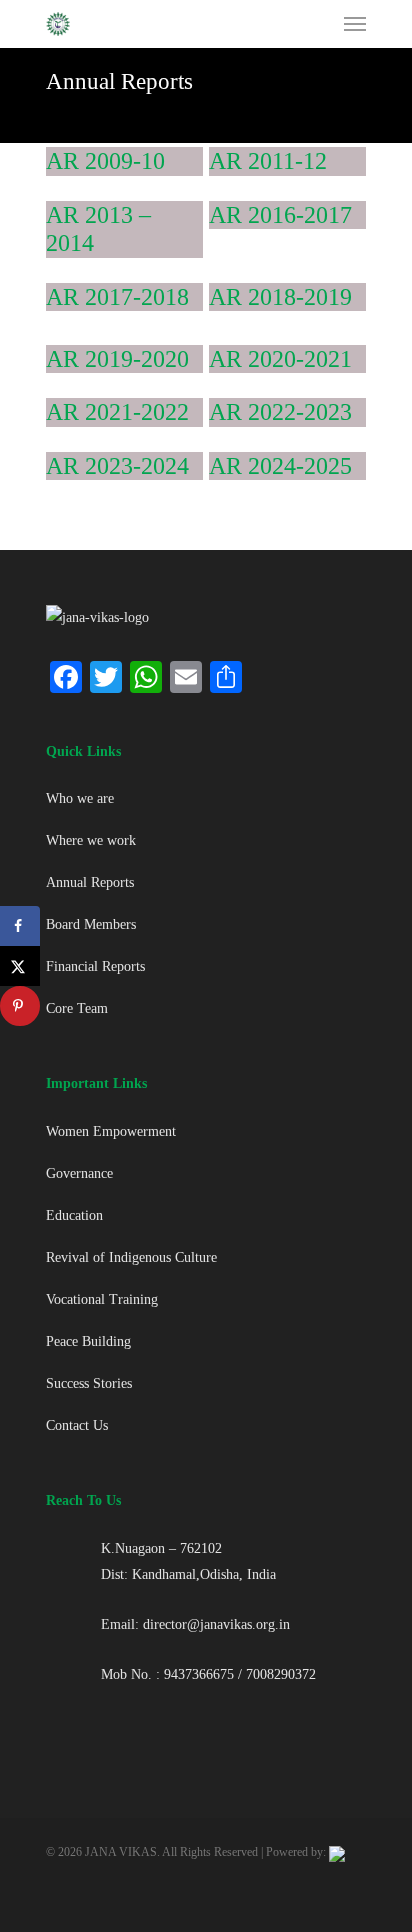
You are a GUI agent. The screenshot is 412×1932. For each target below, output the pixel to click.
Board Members (91, 924)
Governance (79, 1173)
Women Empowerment (111, 1131)
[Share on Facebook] (20, 926)
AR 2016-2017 (280, 215)
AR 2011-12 (268, 161)
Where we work (91, 840)
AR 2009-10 (105, 161)
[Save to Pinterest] (20, 1006)
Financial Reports (95, 966)
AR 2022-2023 (280, 412)
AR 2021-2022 (117, 412)
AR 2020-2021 (280, 359)
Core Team (77, 1008)
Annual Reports (90, 882)
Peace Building (88, 1341)
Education (74, 1215)
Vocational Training (102, 1299)
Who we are (80, 798)
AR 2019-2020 (117, 359)
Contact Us (77, 1425)
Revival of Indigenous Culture (131, 1257)
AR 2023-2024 (117, 466)
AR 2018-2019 (280, 297)
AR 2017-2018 (117, 297)
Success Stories (89, 1383)
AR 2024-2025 (280, 466)
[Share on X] (20, 966)
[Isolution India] (337, 1852)
